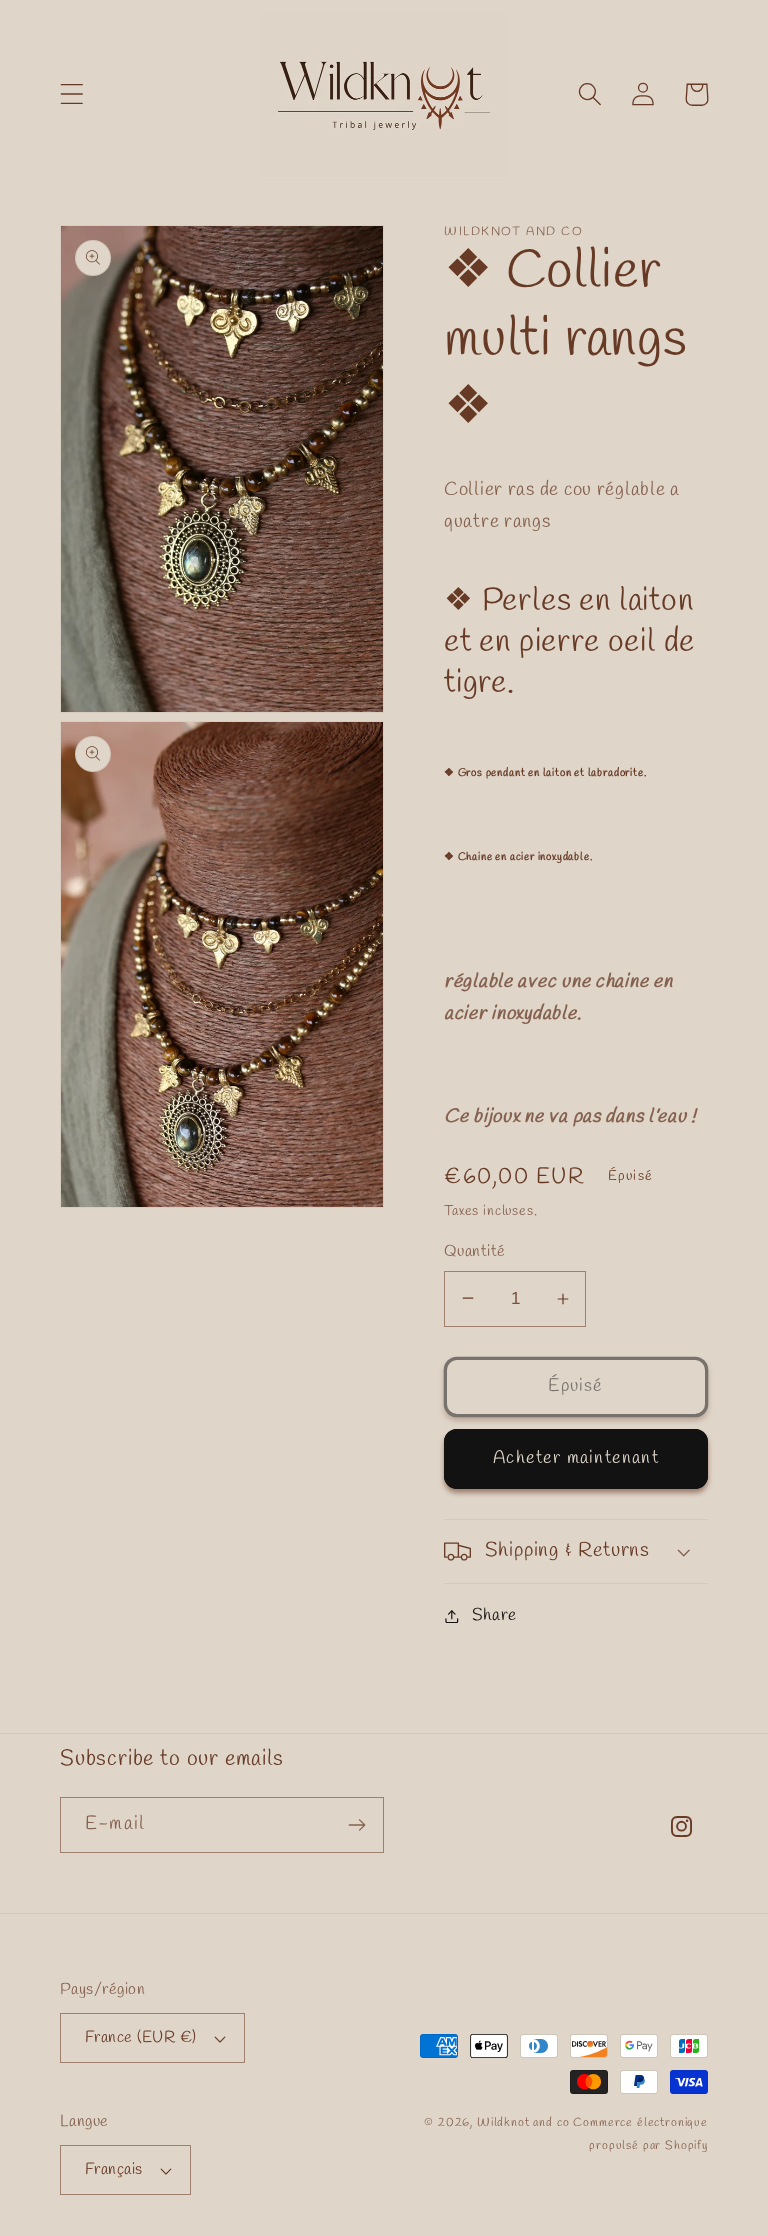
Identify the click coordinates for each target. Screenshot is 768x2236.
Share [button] (494, 1615)
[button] (72, 94)
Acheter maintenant (576, 1458)
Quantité (475, 1251)
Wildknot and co (525, 2123)
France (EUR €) (141, 2037)
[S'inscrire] (356, 1825)
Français (114, 2169)
